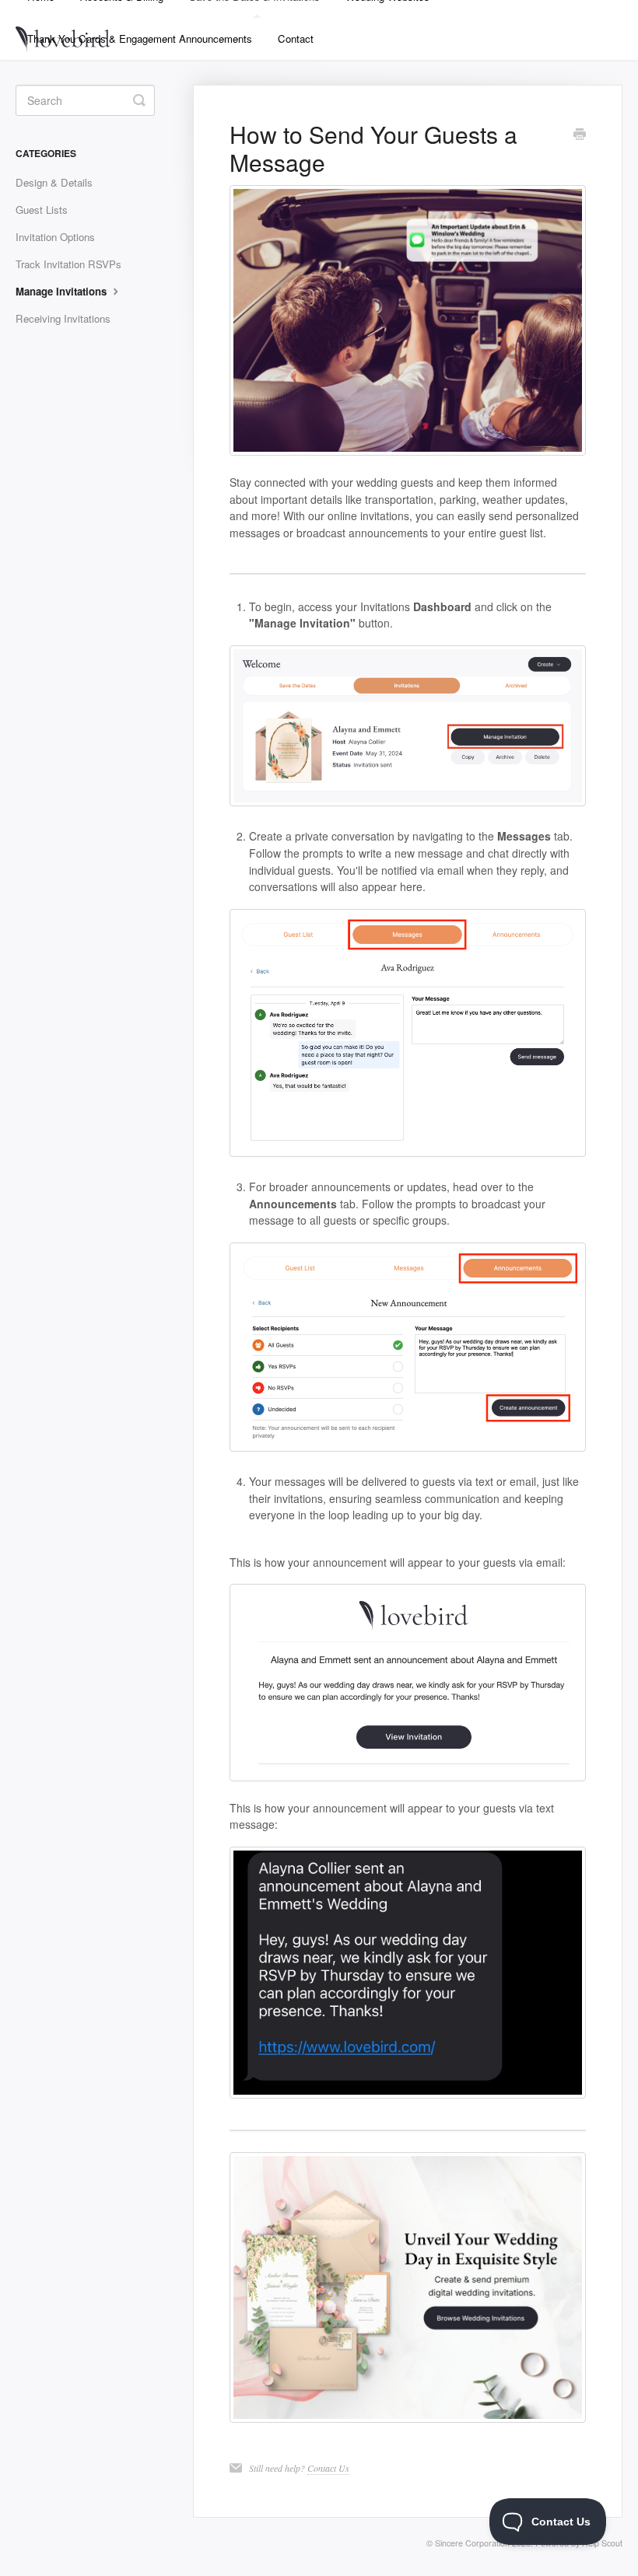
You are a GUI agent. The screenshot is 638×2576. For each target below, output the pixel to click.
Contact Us (328, 2468)
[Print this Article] (580, 135)
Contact (296, 38)
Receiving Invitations (63, 318)
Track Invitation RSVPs (68, 264)
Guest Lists (42, 210)
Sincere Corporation (472, 2543)
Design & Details (54, 182)
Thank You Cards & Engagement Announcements (140, 38)
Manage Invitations (63, 291)
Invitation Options (55, 237)
